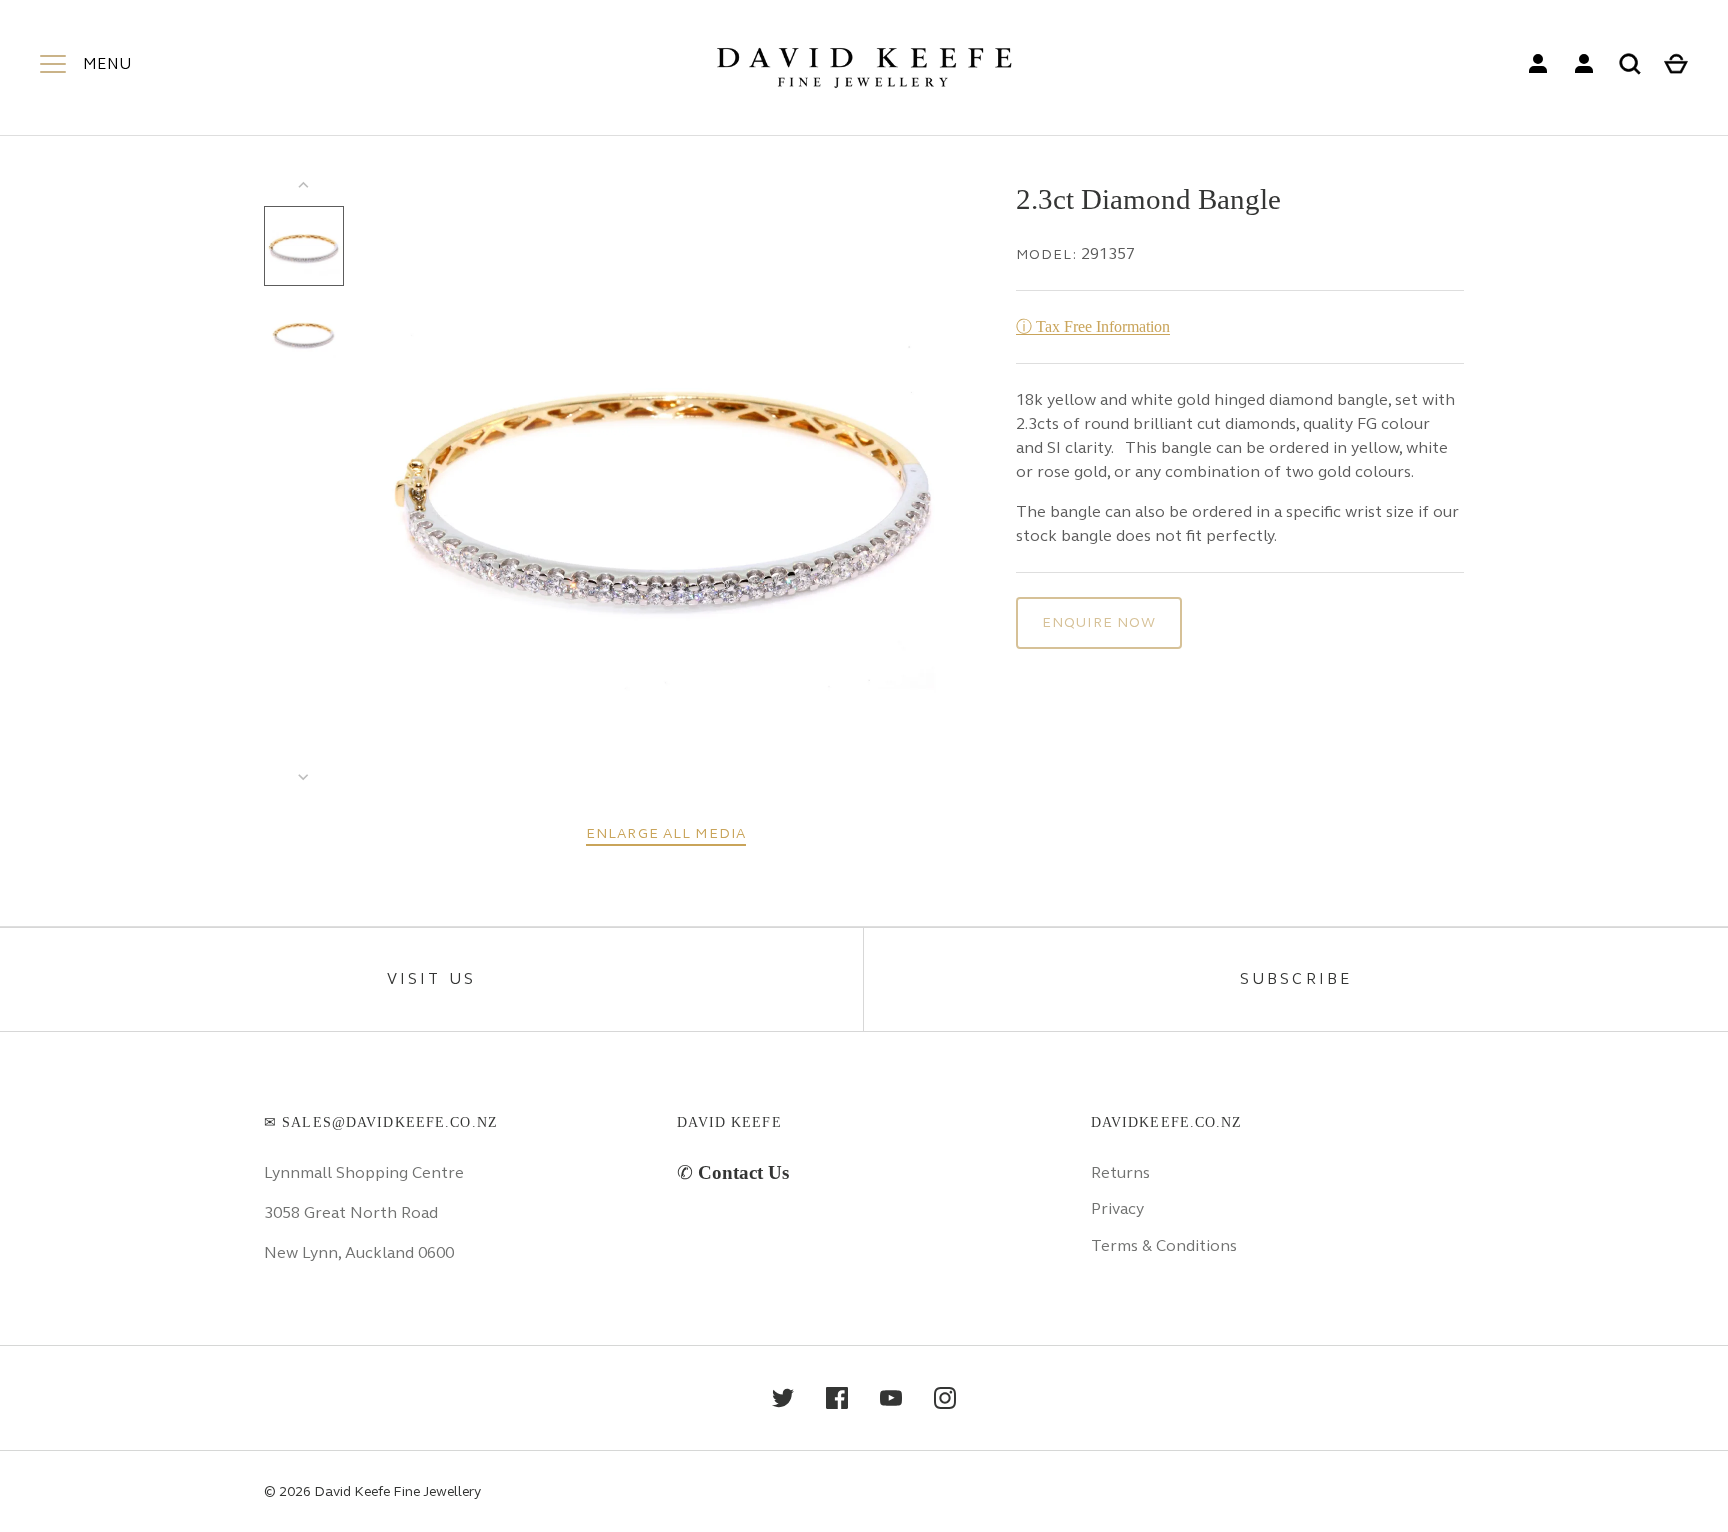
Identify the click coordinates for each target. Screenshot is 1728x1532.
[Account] (1538, 64)
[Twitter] (783, 1398)
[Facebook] (837, 1398)
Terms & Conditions (1164, 1245)
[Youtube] (891, 1398)
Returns (1120, 1172)
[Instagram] (945, 1398)
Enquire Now (1099, 622)
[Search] (1630, 64)
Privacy (1117, 1208)
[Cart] (1676, 64)
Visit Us (432, 979)
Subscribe (1296, 979)
